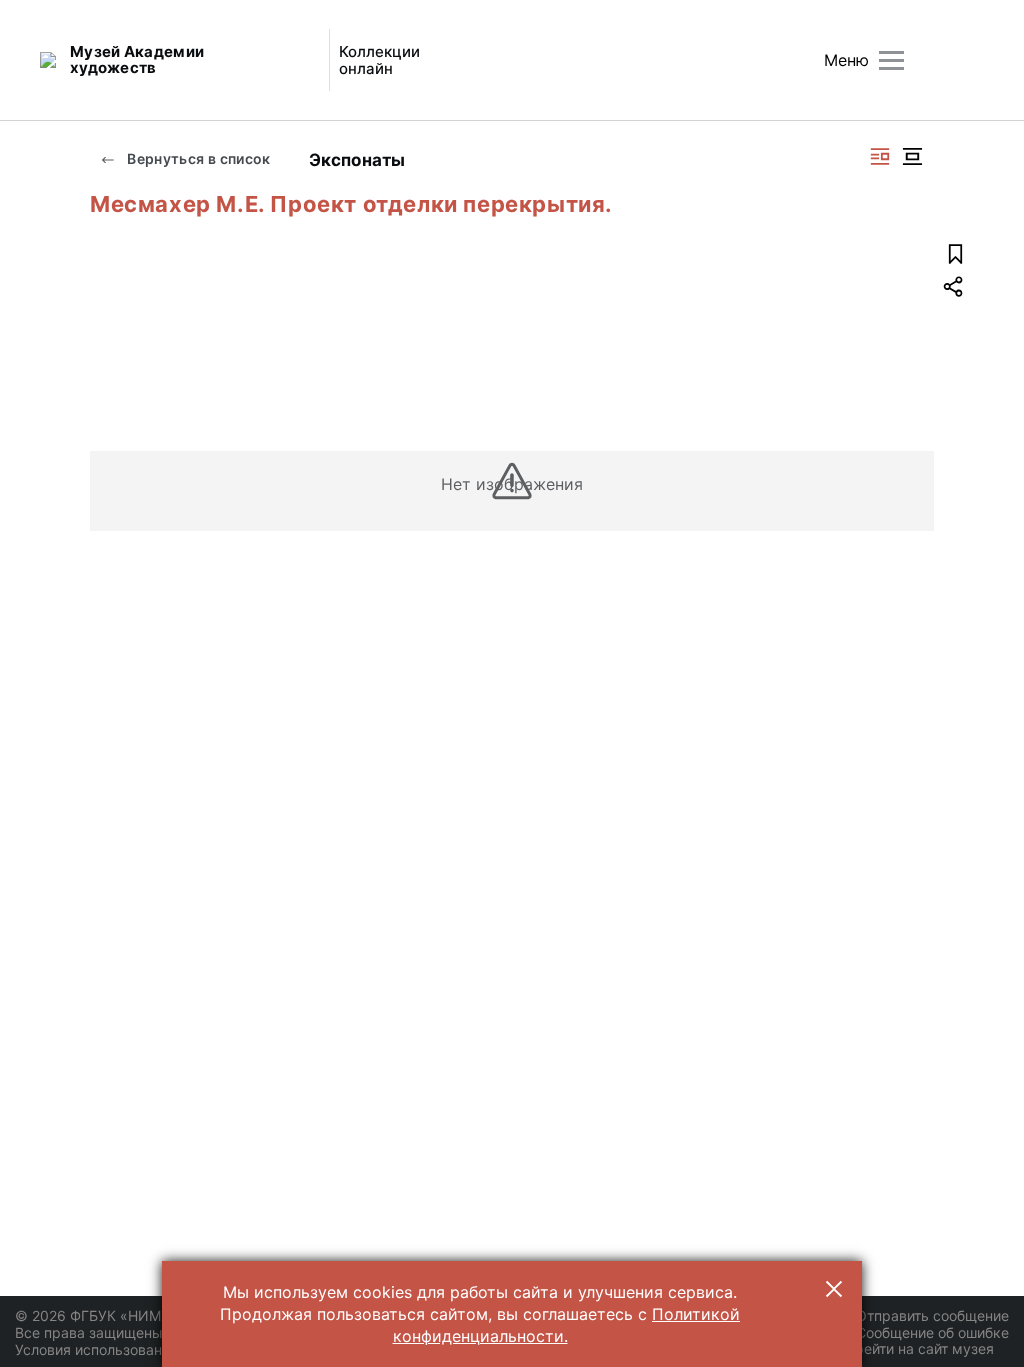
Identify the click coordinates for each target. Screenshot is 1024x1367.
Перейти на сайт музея (915, 1348)
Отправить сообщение (932, 1315)
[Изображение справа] (880, 156)
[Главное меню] (891, 60)
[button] (834, 1289)
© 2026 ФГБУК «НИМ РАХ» (107, 1315)
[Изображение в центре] (912, 156)
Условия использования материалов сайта (160, 1349)
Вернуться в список (197, 158)
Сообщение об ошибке (932, 1332)
